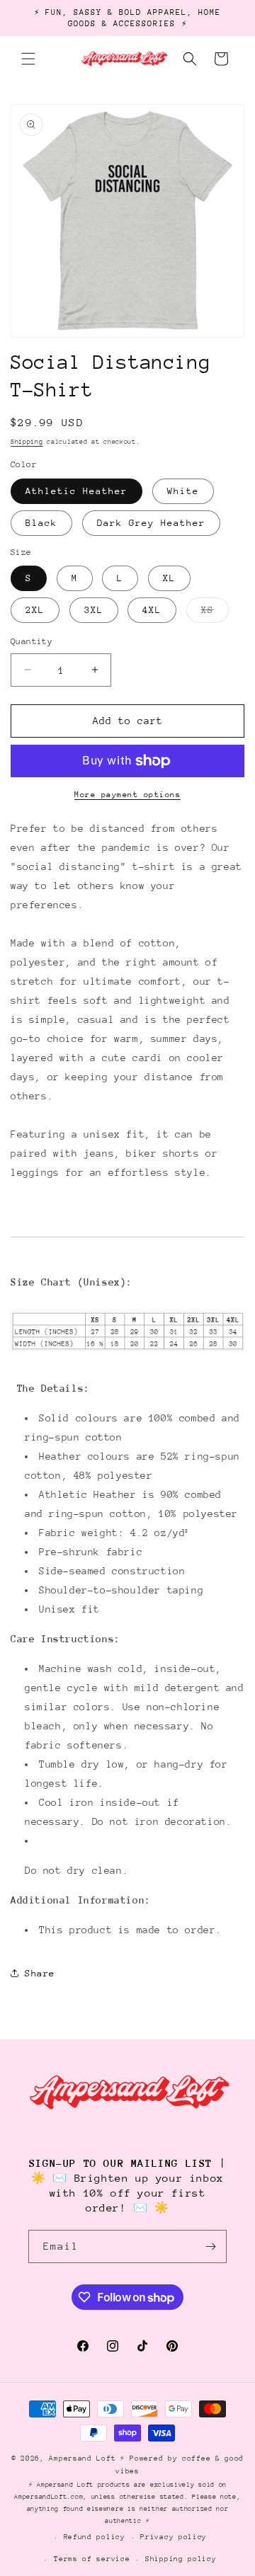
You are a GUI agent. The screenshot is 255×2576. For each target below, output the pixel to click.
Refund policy (95, 2537)
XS (215, 613)
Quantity (32, 641)
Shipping (27, 441)
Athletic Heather (76, 491)
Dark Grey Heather (151, 523)
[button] (28, 59)
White (183, 491)
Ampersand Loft (82, 2458)
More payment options (127, 795)
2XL (35, 610)
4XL (152, 610)
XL (169, 578)
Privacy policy (174, 2537)
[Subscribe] (210, 2246)
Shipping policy (181, 2559)
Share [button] (40, 1973)
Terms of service (92, 2559)
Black (41, 523)
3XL (94, 610)
